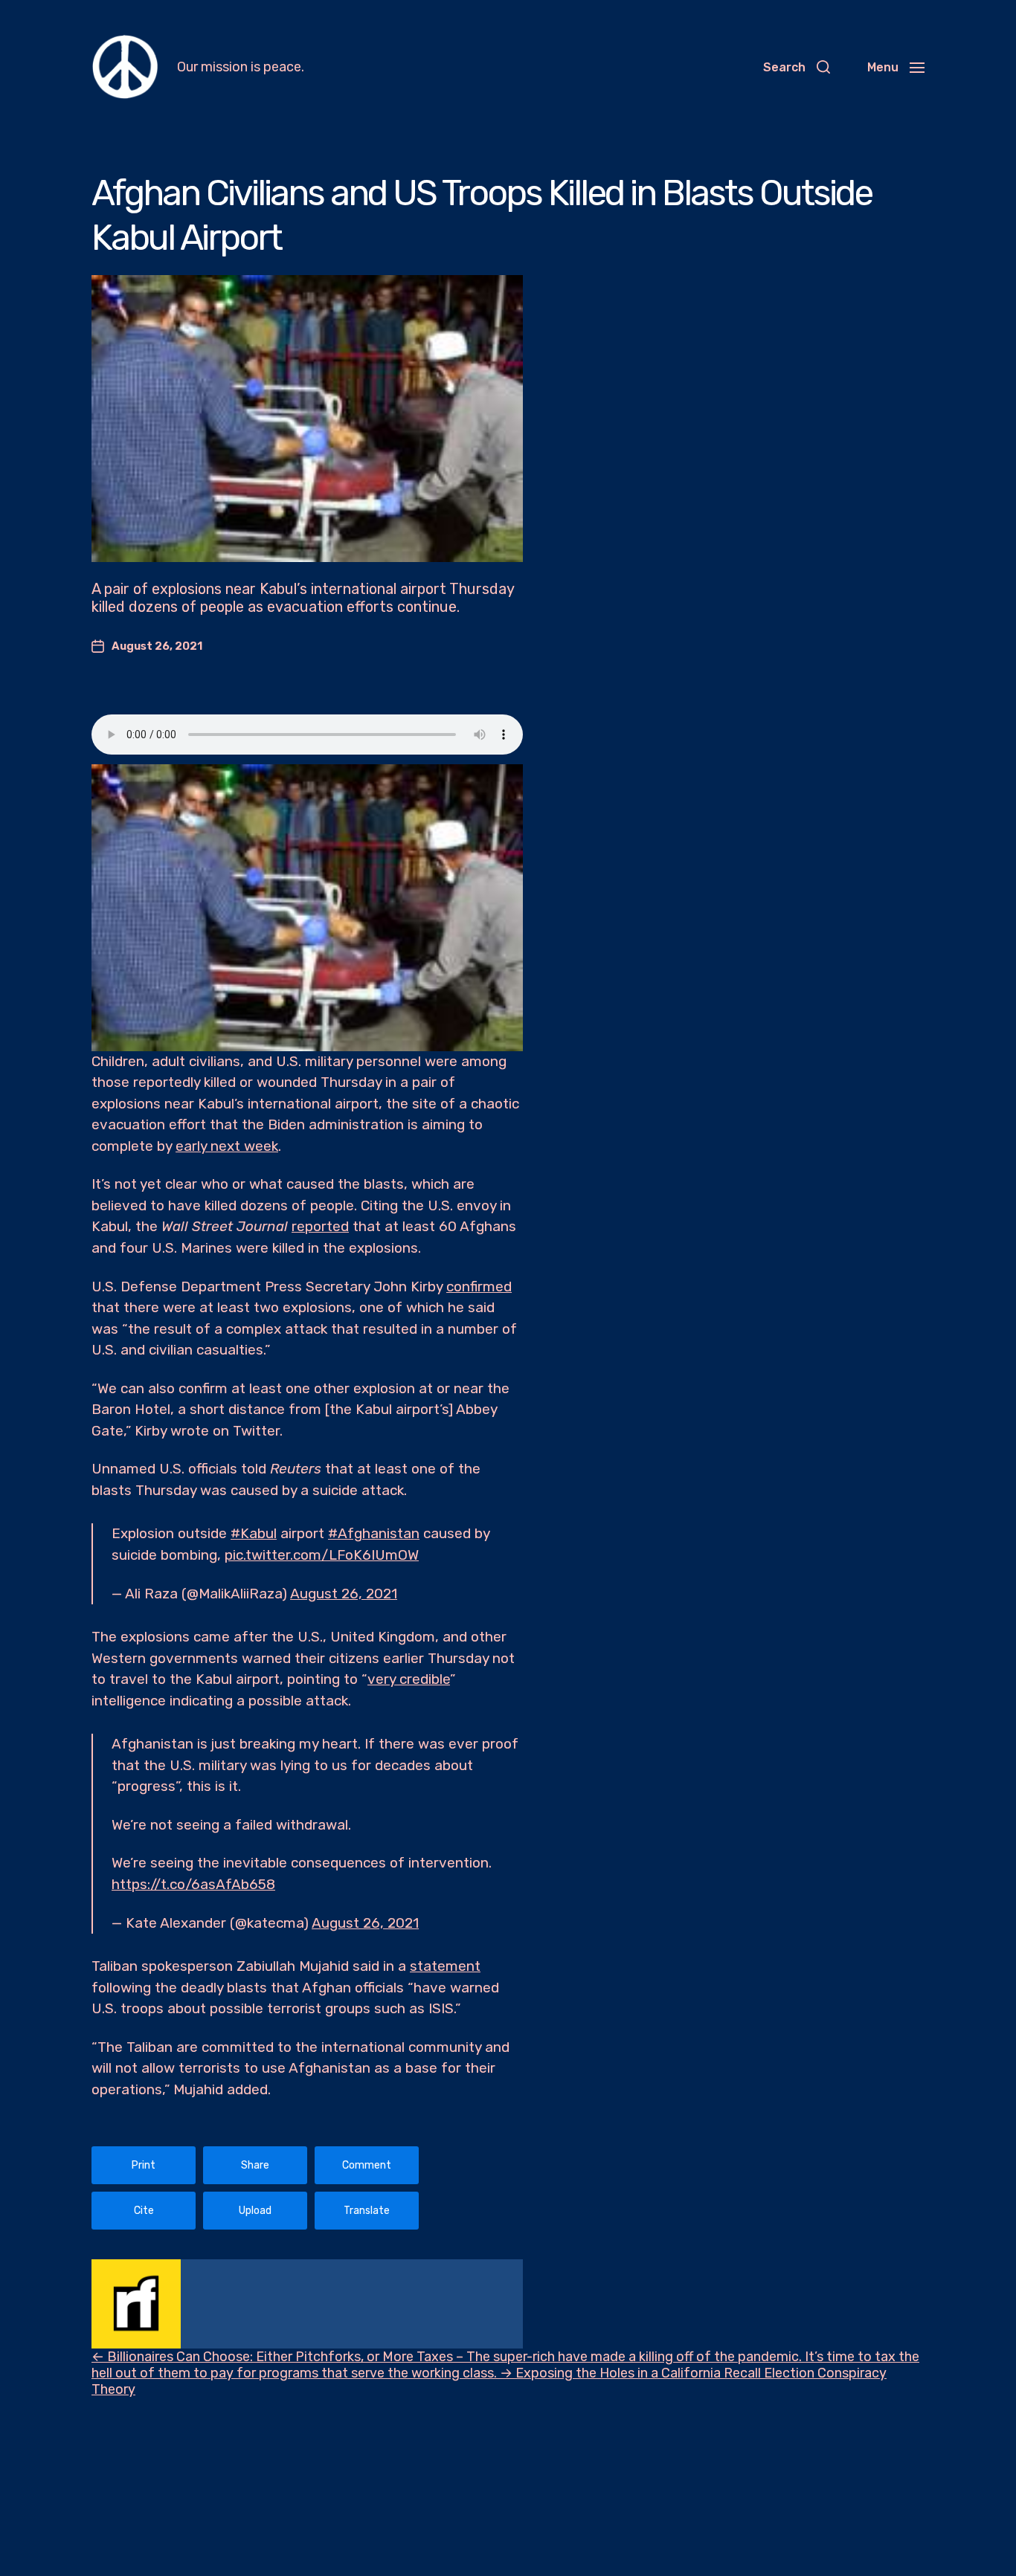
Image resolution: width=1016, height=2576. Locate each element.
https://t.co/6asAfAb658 (193, 1884)
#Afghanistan (374, 1533)
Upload (255, 2211)
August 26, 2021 (344, 1594)
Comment (367, 2165)
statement (445, 1966)
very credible (409, 1679)
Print (144, 2165)
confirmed (479, 1287)
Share (255, 2165)
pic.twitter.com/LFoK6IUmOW (322, 1555)
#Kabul (254, 1533)
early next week (227, 1146)
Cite (144, 2211)
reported (320, 1226)
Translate (367, 2211)
